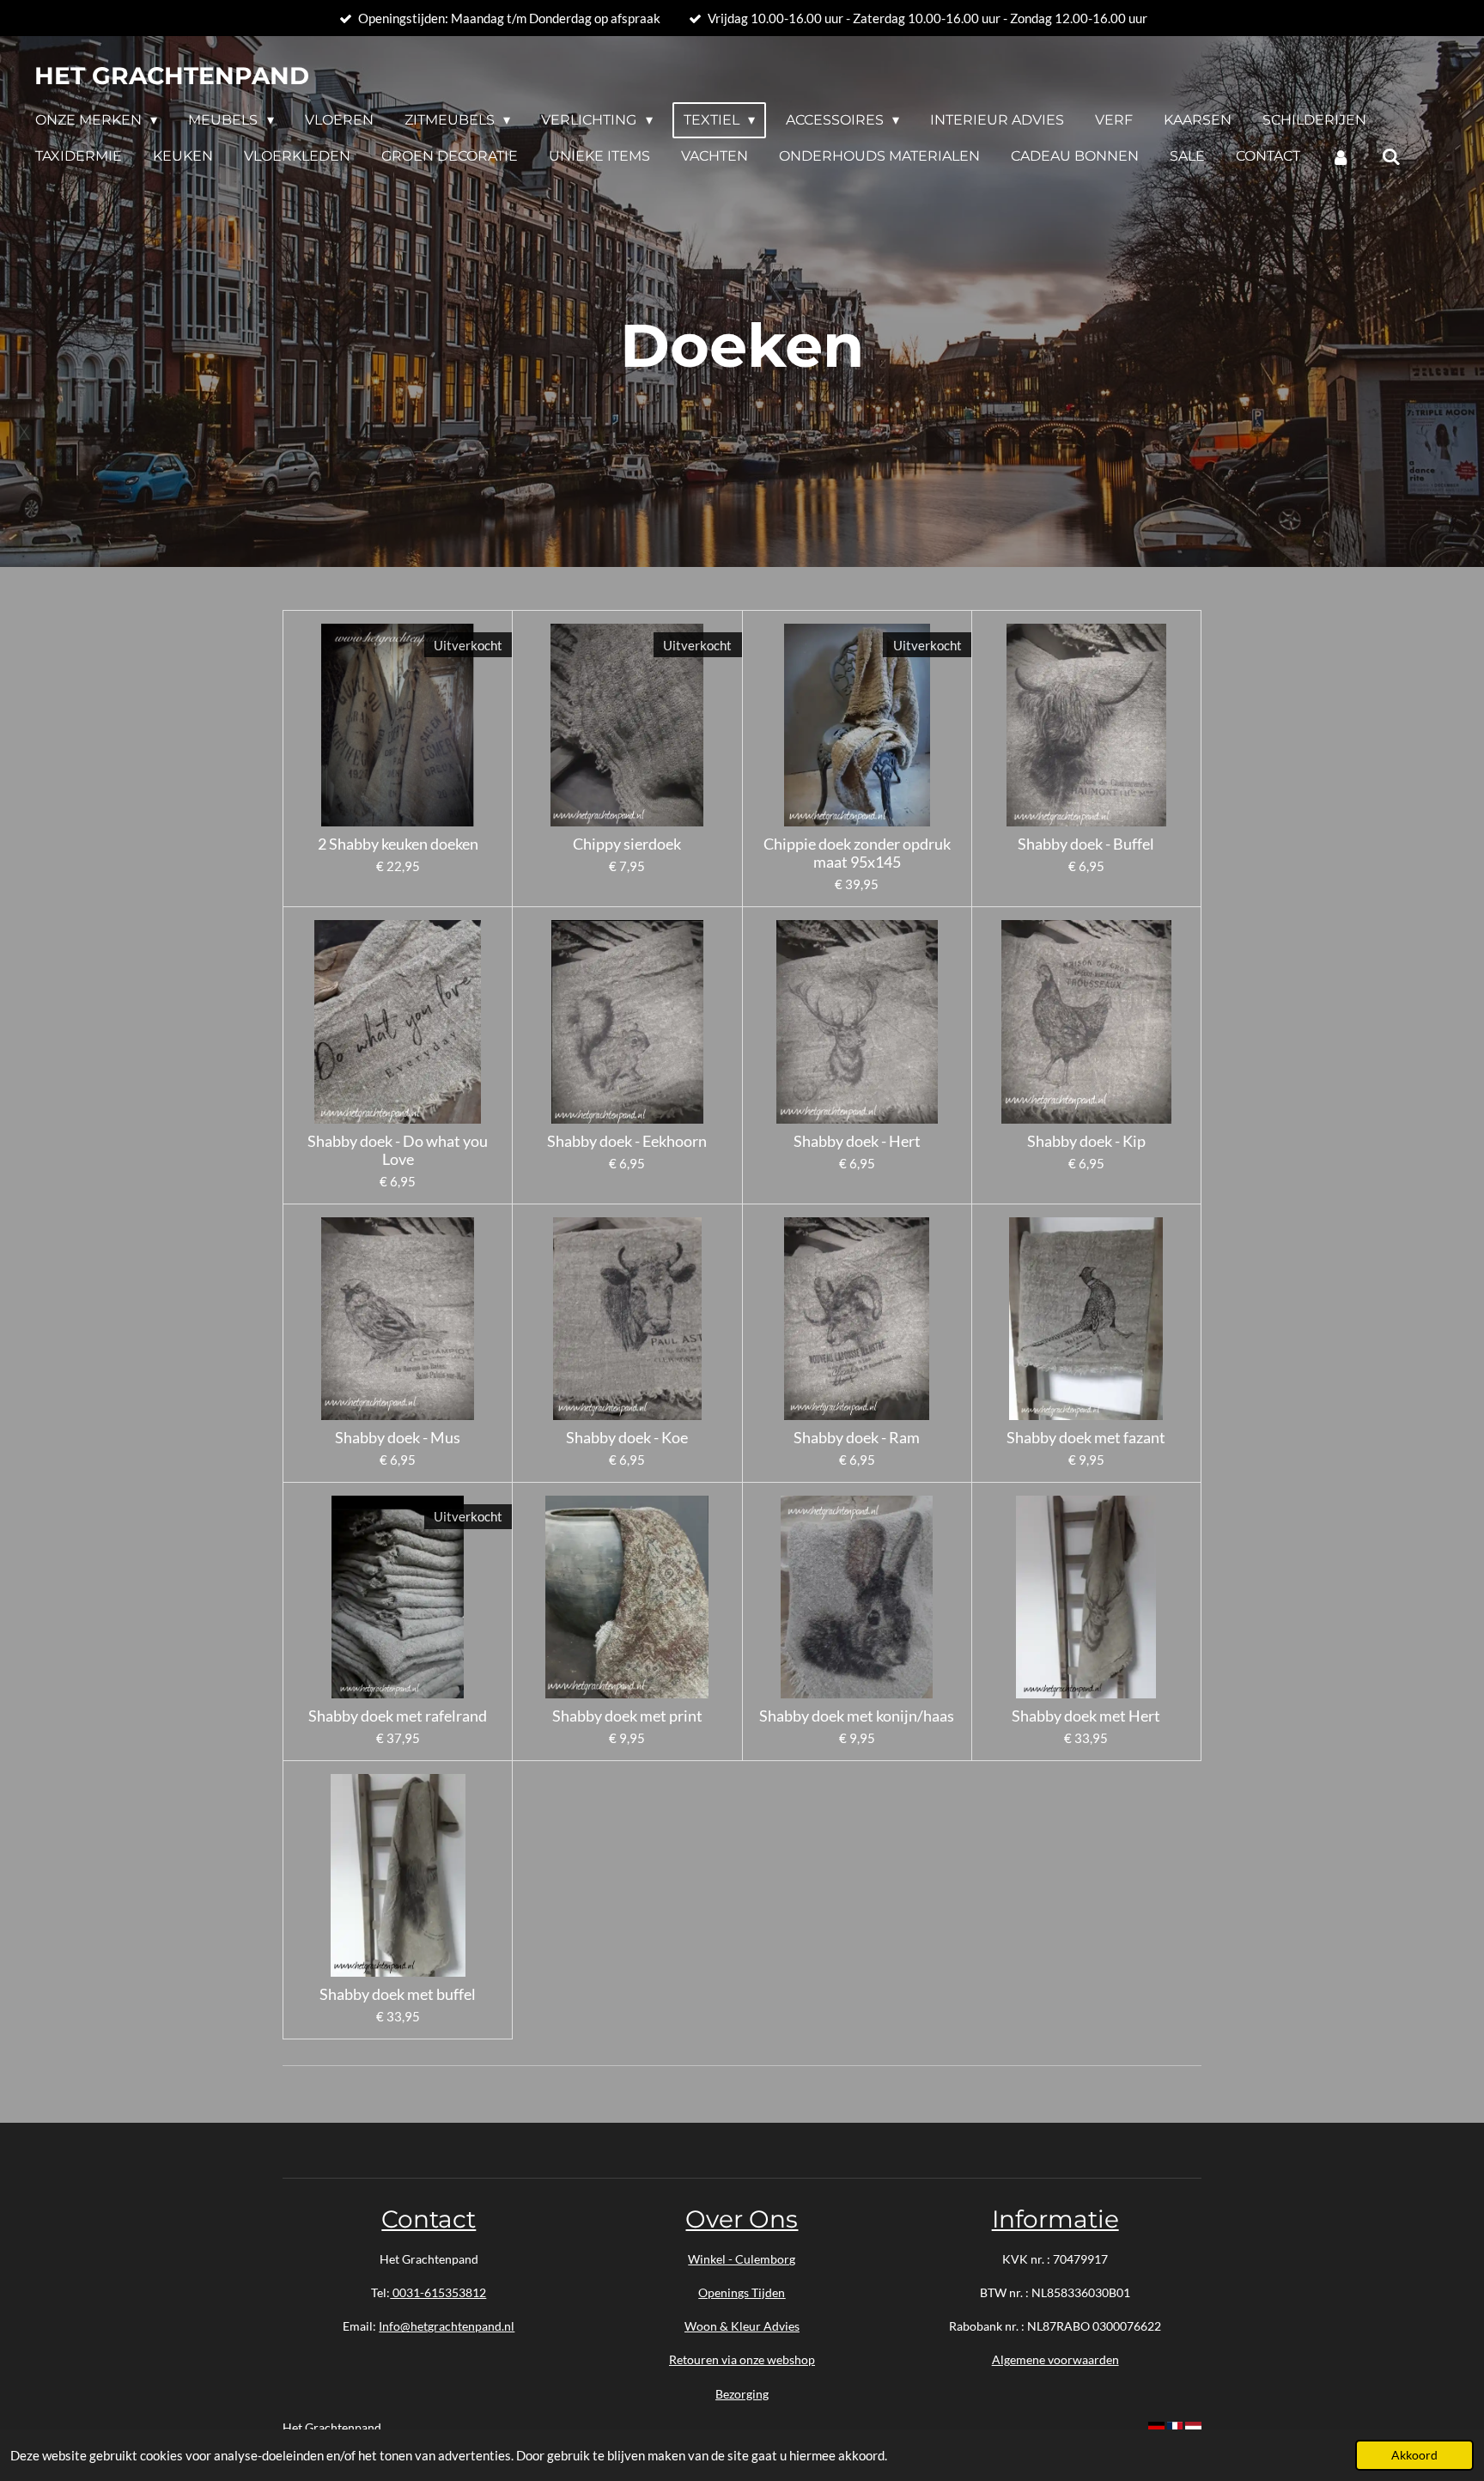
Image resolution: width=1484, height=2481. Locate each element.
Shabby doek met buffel (398, 1994)
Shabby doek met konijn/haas (857, 1716)
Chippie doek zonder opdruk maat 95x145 (857, 853)
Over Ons (742, 2219)
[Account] (1341, 157)
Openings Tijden (742, 2292)
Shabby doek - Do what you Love (398, 1150)
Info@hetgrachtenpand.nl (447, 2326)
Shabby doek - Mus (398, 1438)
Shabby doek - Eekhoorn (627, 1141)
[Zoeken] (1390, 157)
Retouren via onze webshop (742, 2359)
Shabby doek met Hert (1086, 1716)
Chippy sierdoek (627, 844)
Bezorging (742, 2394)
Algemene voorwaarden (1055, 2359)
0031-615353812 (438, 2292)
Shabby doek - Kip (1086, 1141)
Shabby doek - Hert (857, 1141)
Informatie (1055, 2219)
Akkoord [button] (1414, 2455)
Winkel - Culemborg (742, 2259)
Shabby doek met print (627, 1716)
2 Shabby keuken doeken (398, 844)
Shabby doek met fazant (1086, 1438)
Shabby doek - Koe (627, 1438)
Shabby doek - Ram (857, 1438)
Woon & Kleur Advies (742, 2326)
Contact (429, 2219)
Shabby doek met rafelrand (398, 1716)
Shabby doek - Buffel (1086, 844)
